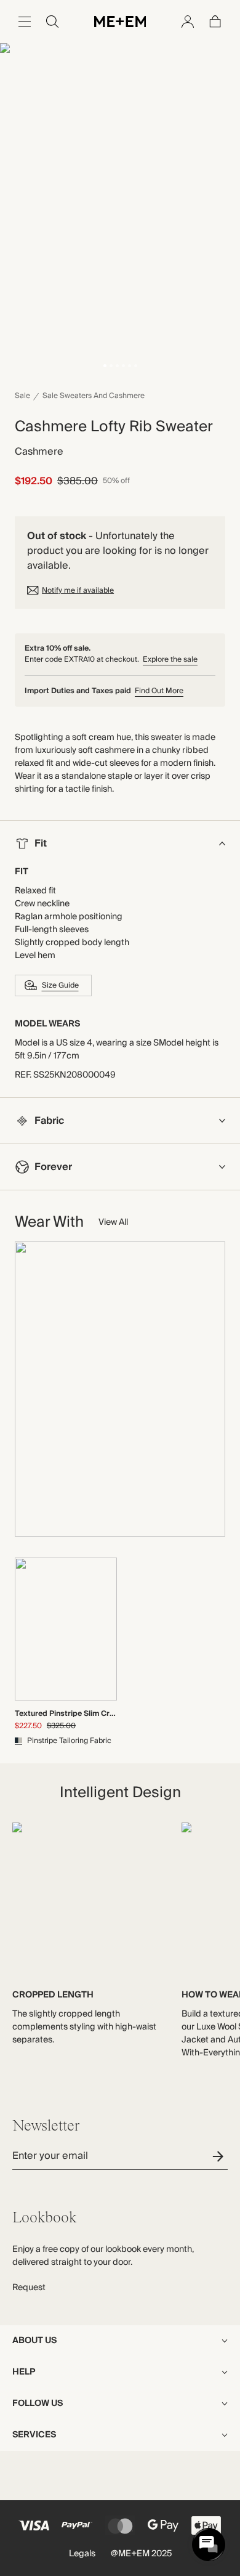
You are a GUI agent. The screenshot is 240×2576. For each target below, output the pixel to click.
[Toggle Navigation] (25, 22)
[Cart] (215, 22)
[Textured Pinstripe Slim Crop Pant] (66, 1629)
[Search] (52, 22)
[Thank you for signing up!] (220, 2156)
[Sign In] (188, 22)
